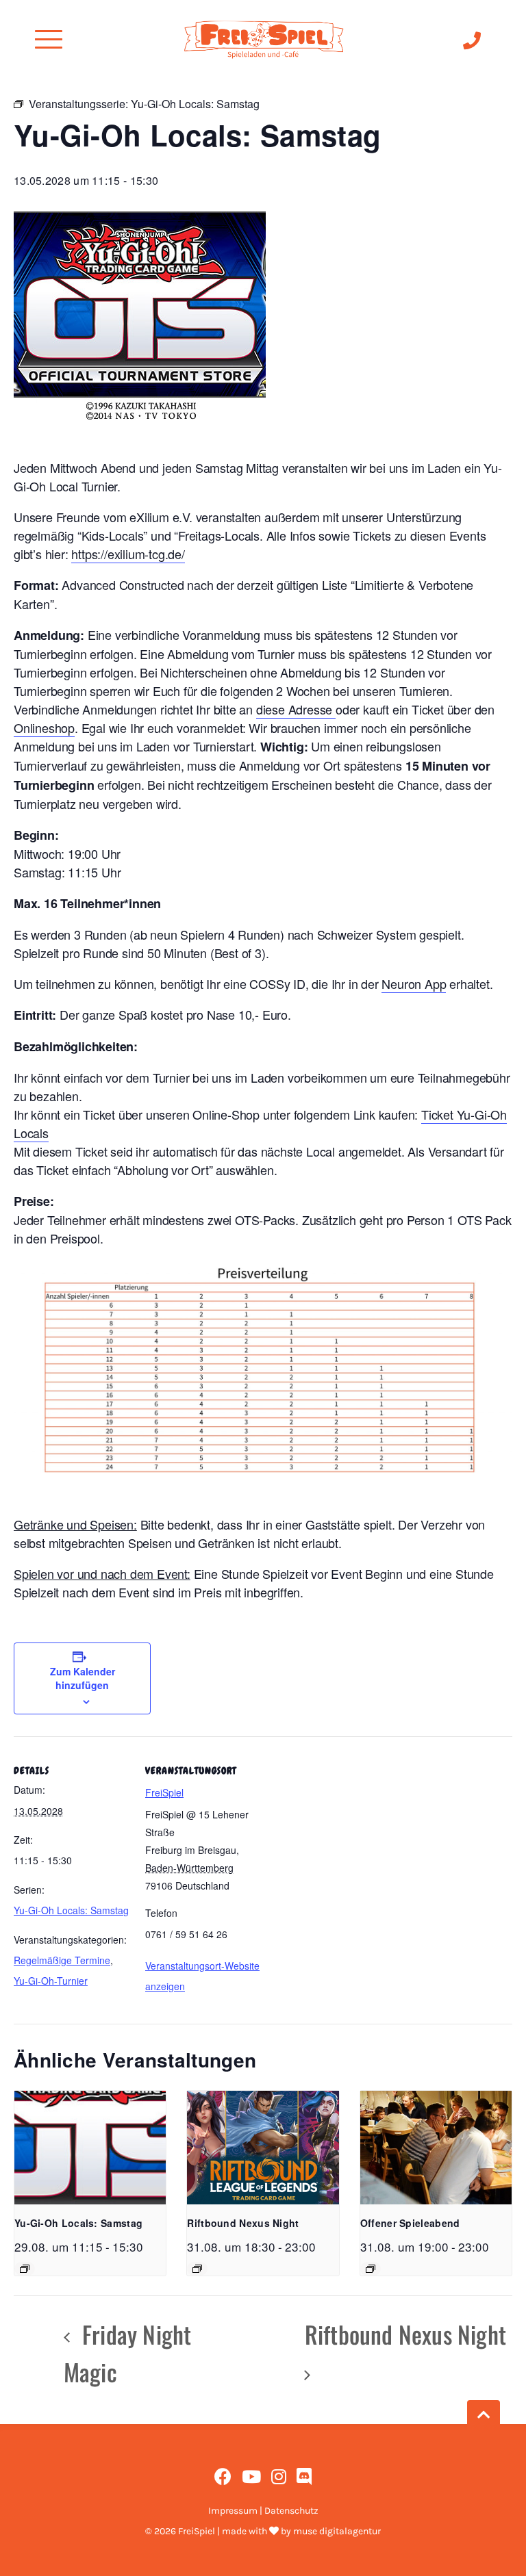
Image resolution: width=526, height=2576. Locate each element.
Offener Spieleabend (410, 2223)
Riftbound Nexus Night (243, 2223)
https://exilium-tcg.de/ (128, 554)
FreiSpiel (164, 1792)
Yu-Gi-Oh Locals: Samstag (71, 1910)
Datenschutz (291, 2511)
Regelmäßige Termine (62, 1960)
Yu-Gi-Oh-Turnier (51, 1981)
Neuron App (414, 983)
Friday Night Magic (128, 2353)
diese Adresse (296, 709)
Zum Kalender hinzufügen (83, 1678)
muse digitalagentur (337, 2531)
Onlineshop (44, 727)
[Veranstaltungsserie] (25, 2269)
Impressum (233, 2511)
